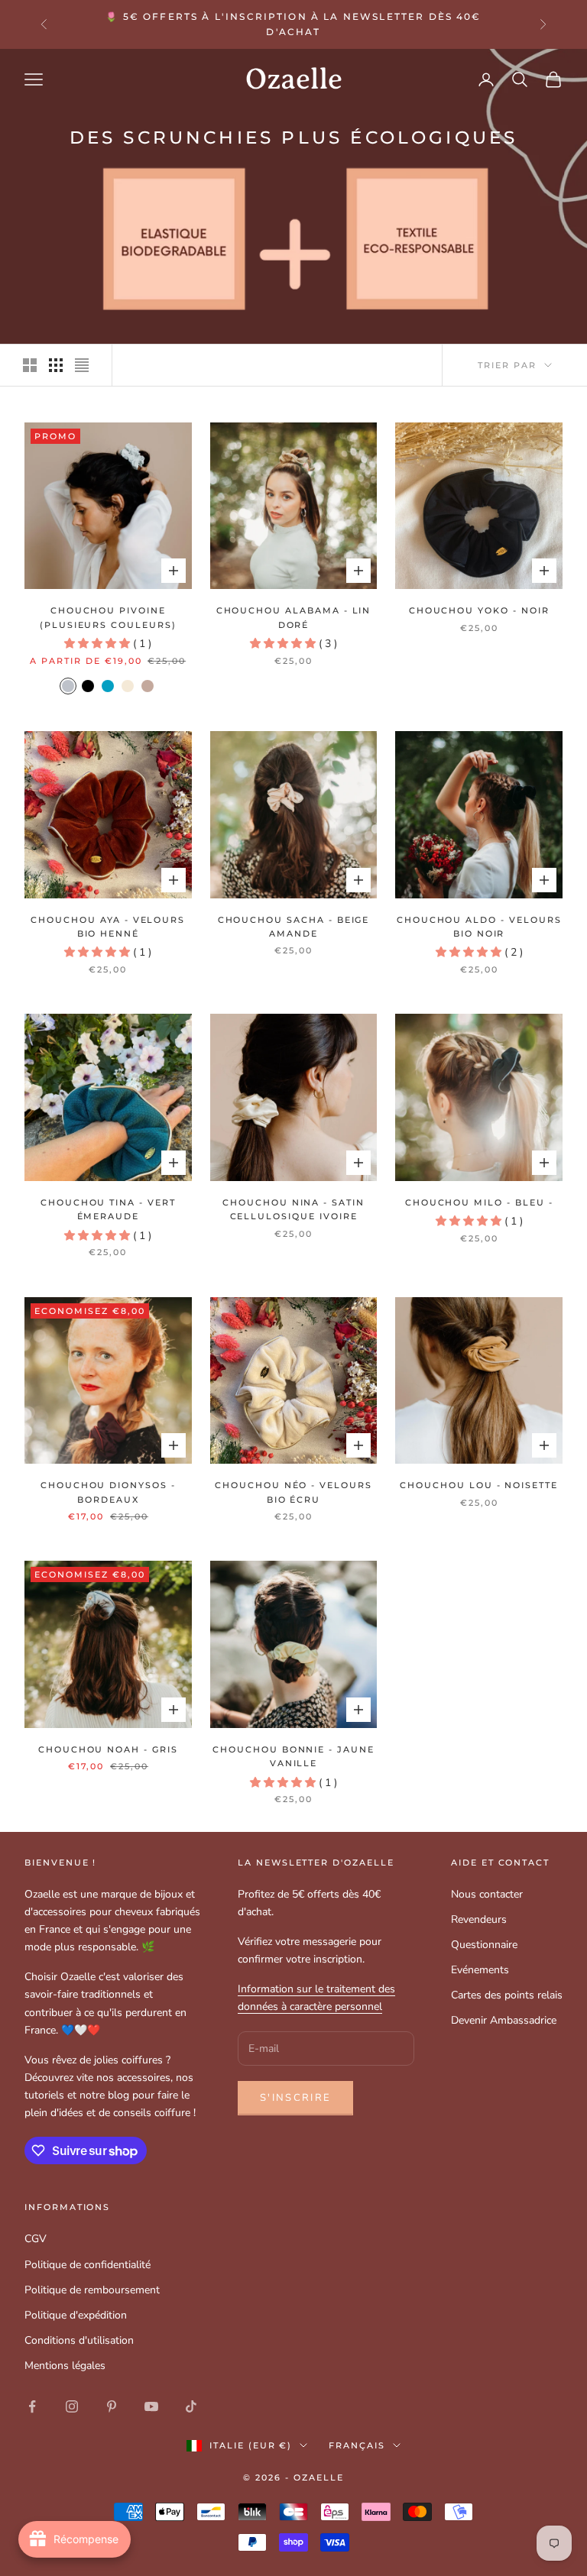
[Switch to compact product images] (82, 365)
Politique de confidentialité (88, 2265)
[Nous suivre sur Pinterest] (112, 2406)
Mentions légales (65, 2366)
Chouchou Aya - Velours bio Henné (108, 927)
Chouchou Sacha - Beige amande (294, 927)
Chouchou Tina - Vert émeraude (108, 1210)
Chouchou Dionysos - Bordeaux (108, 1492)
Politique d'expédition (76, 2315)
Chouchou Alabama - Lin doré (294, 618)
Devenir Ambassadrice (504, 2020)
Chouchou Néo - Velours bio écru (293, 1492)
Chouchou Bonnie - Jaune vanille (293, 1757)
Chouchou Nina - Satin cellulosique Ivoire (293, 1210)
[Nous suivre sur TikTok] (191, 2406)
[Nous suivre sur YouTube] (151, 2406)
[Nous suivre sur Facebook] (32, 2406)
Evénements (480, 1970)
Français (357, 2445)
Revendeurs (479, 1919)
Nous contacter (487, 1894)
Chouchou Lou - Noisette (479, 1485)
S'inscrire (295, 2098)
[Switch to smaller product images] (56, 365)
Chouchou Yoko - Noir (479, 611)
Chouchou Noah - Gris (108, 1750)
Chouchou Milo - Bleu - (479, 1203)
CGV (36, 2239)
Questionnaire (484, 1945)
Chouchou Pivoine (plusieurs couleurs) (108, 618)
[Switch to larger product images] (30, 365)
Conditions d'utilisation (79, 2340)
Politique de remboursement (92, 2290)
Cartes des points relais (507, 1995)
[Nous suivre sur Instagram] (72, 2406)
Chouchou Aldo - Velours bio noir (479, 927)
